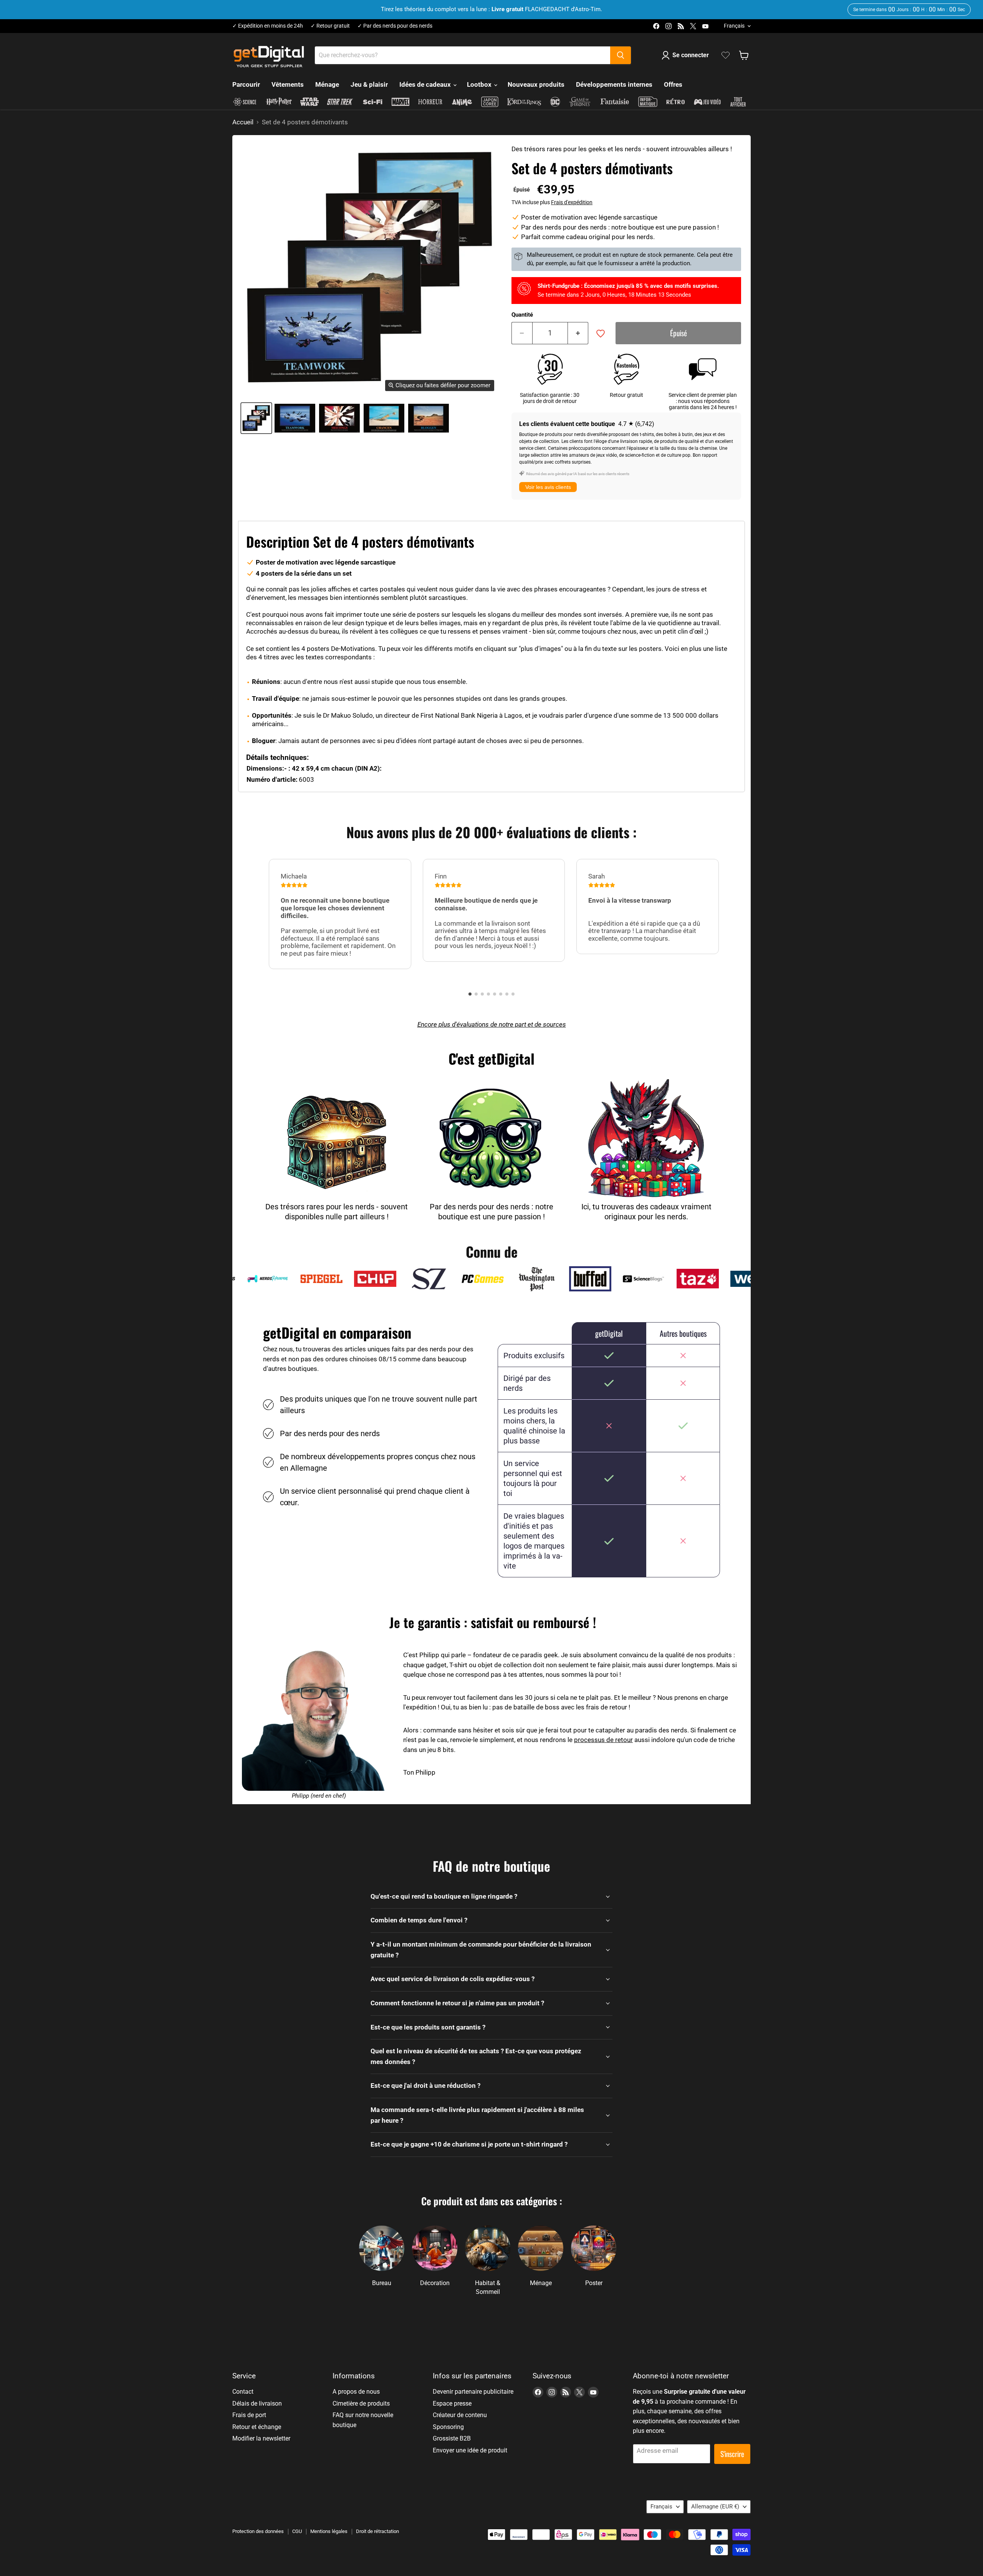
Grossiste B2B (452, 2438)
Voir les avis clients (548, 487)
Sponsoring (448, 2427)
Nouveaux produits (536, 84)
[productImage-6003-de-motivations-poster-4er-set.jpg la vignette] (256, 418)
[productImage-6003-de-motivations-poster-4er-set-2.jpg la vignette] (339, 418)
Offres (673, 84)
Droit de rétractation (377, 2531)
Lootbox (480, 84)
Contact (243, 2392)
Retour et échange (257, 2427)
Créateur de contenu (460, 2415)
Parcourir (246, 84)
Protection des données (258, 2531)
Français (734, 26)
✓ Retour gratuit (330, 26)
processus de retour (603, 1740)
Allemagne (715, 2507)
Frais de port (249, 2415)
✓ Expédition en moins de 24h (268, 26)
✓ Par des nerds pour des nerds (395, 26)
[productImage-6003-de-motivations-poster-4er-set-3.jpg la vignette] (384, 418)
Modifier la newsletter (261, 2438)
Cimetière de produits (361, 2403)
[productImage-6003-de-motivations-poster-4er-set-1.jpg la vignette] (295, 418)
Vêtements (288, 84)
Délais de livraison (257, 2403)
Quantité (522, 315)
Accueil (243, 122)
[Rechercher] (621, 55)
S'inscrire (732, 2454)
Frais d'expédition (572, 202)
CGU (297, 2531)
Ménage (327, 84)
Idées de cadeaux (426, 84)
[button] (470, 994)
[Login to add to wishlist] (601, 334)
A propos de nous (356, 2392)
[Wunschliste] (726, 55)
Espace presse (452, 2403)
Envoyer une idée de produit (470, 2450)
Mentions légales (329, 2531)
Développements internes (614, 84)
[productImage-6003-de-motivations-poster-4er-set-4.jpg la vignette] (429, 418)
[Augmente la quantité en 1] (578, 333)
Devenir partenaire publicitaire (473, 2392)
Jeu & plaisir (369, 84)
